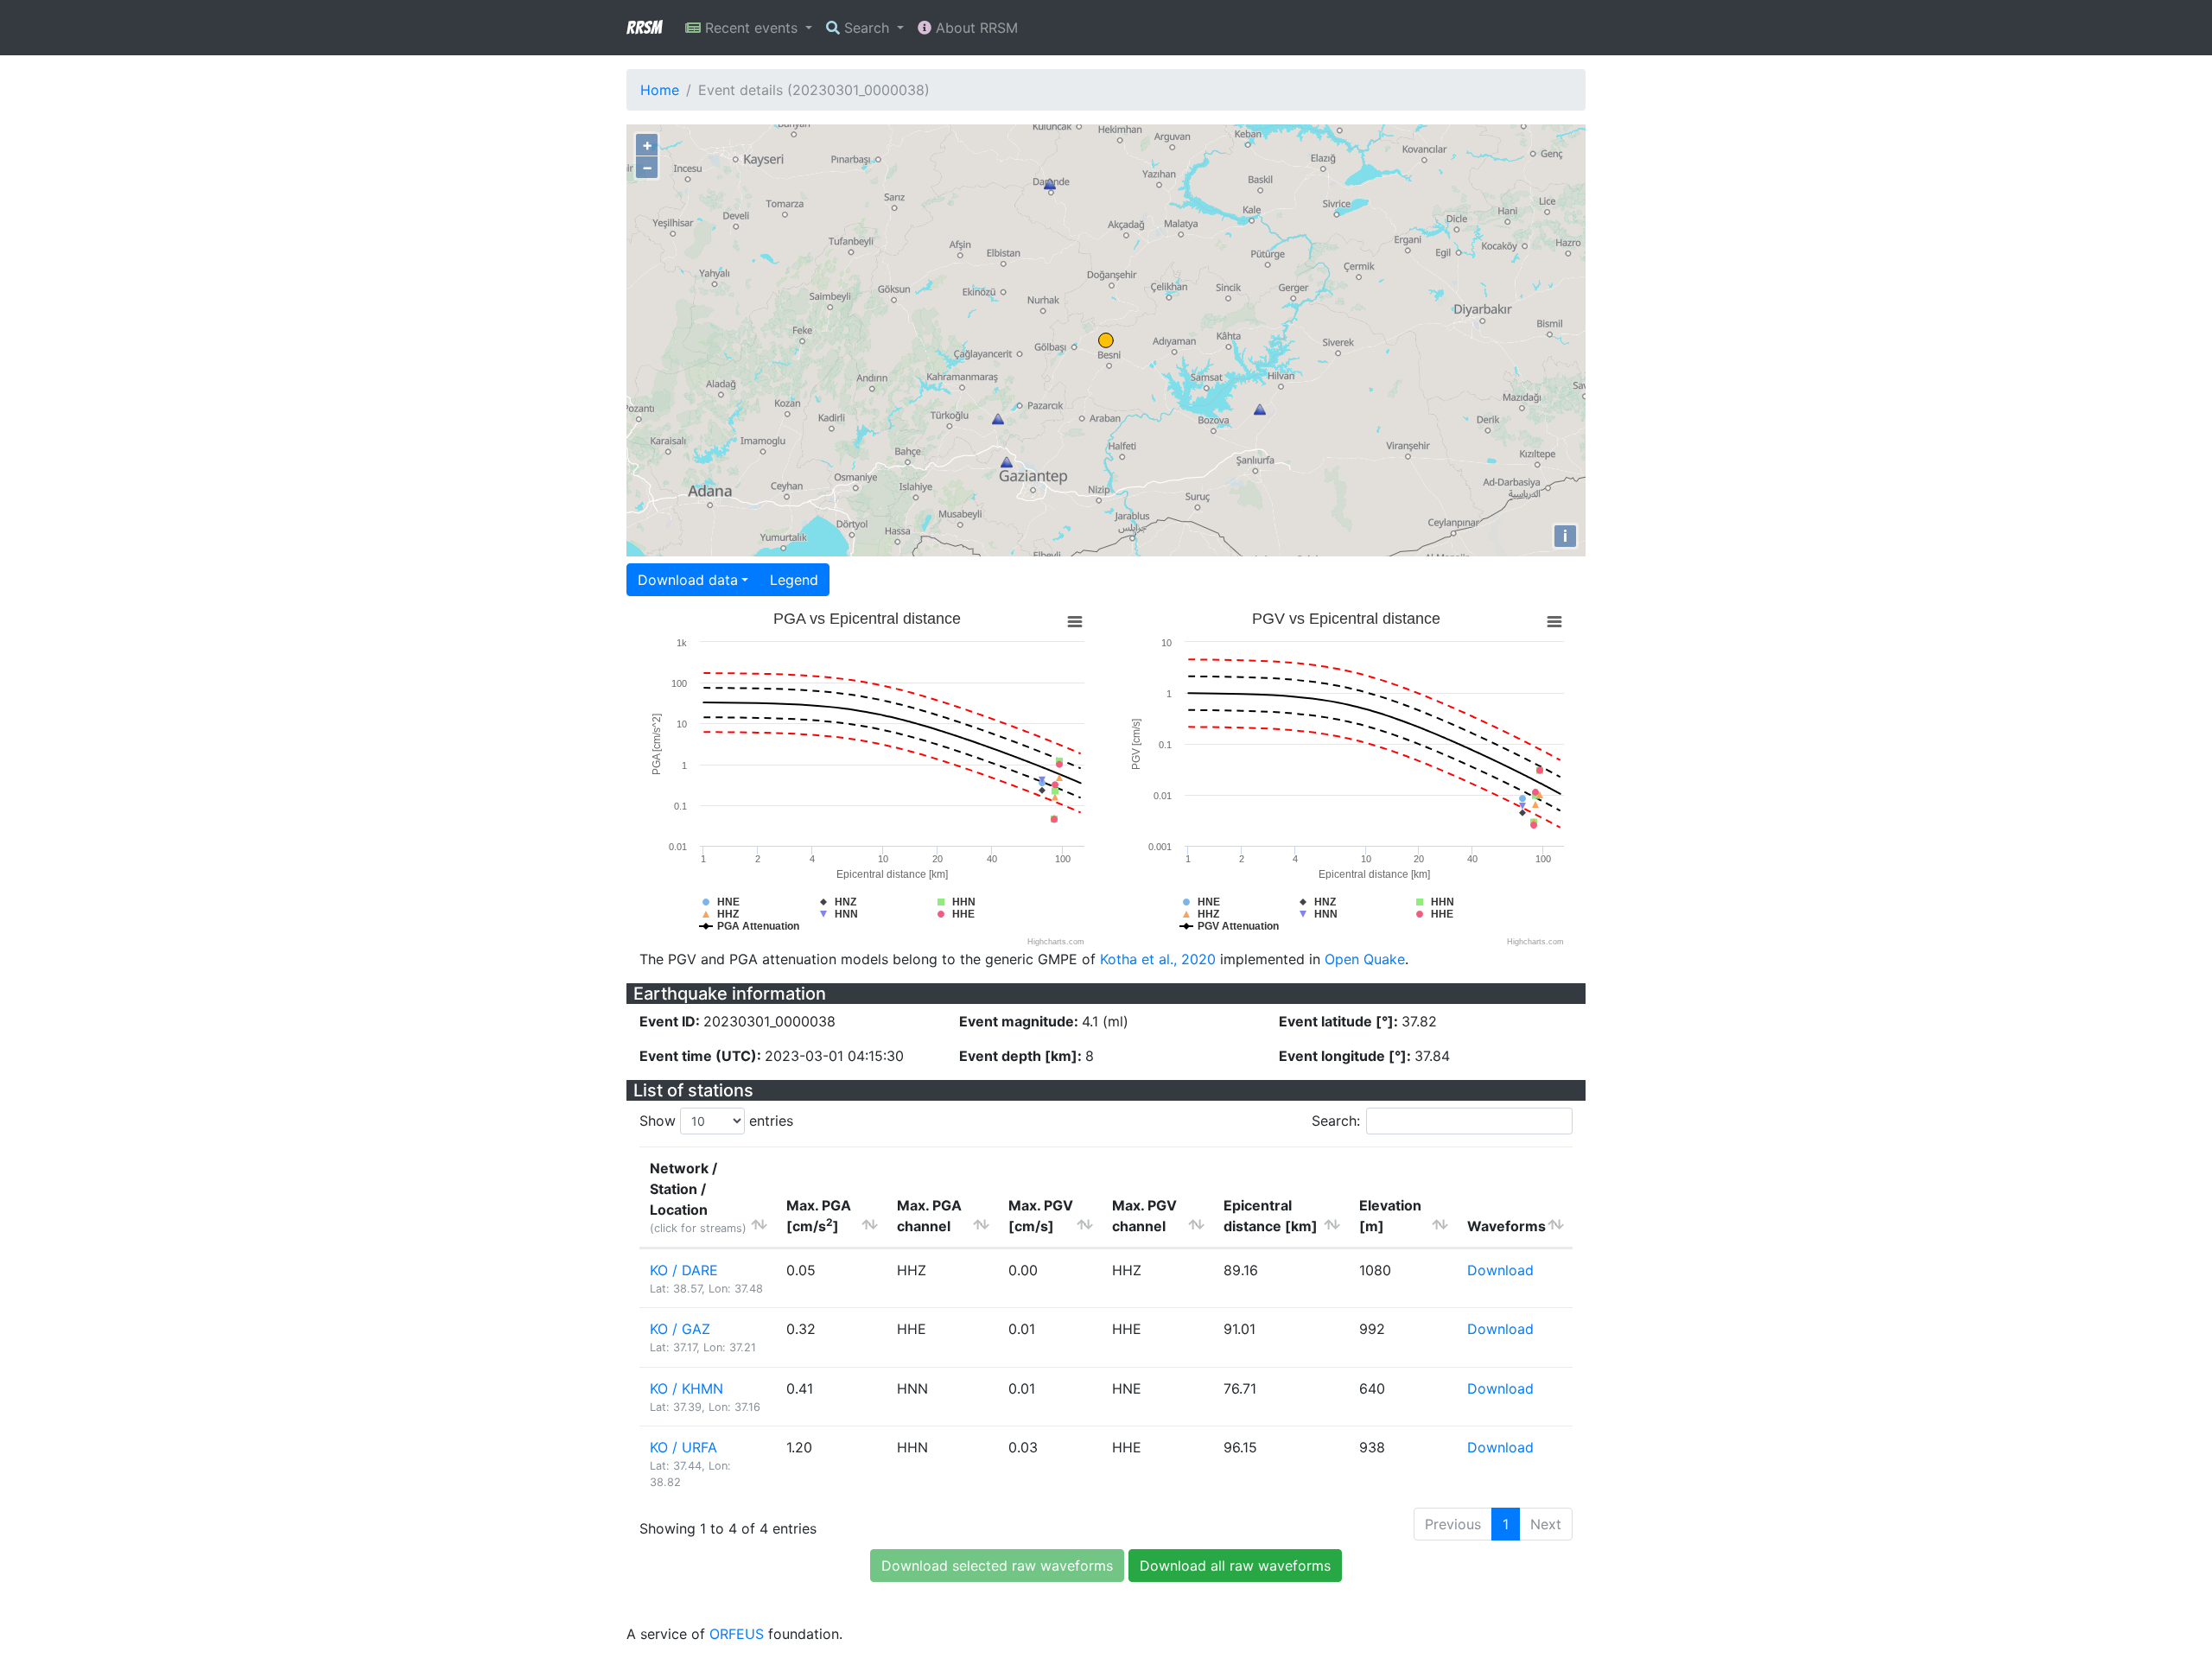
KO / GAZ (680, 1329)
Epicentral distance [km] (1271, 1216)
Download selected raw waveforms (997, 1566)
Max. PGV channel (1144, 1216)
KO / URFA (683, 1447)
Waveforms (1506, 1226)
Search (867, 28)
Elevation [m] (1390, 1216)
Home (660, 90)
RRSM (644, 28)
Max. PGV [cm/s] (1041, 1216)
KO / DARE (684, 1270)
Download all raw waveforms (1235, 1566)
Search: (1336, 1121)
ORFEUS (737, 1634)
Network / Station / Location (698, 1197)
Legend (794, 580)
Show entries (716, 1121)
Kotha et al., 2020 (1158, 959)
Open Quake (1365, 959)
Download (1500, 1270)
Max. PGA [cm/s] (819, 1216)
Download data (688, 580)
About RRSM (975, 28)
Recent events (751, 28)
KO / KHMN (686, 1388)
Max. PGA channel (929, 1216)
